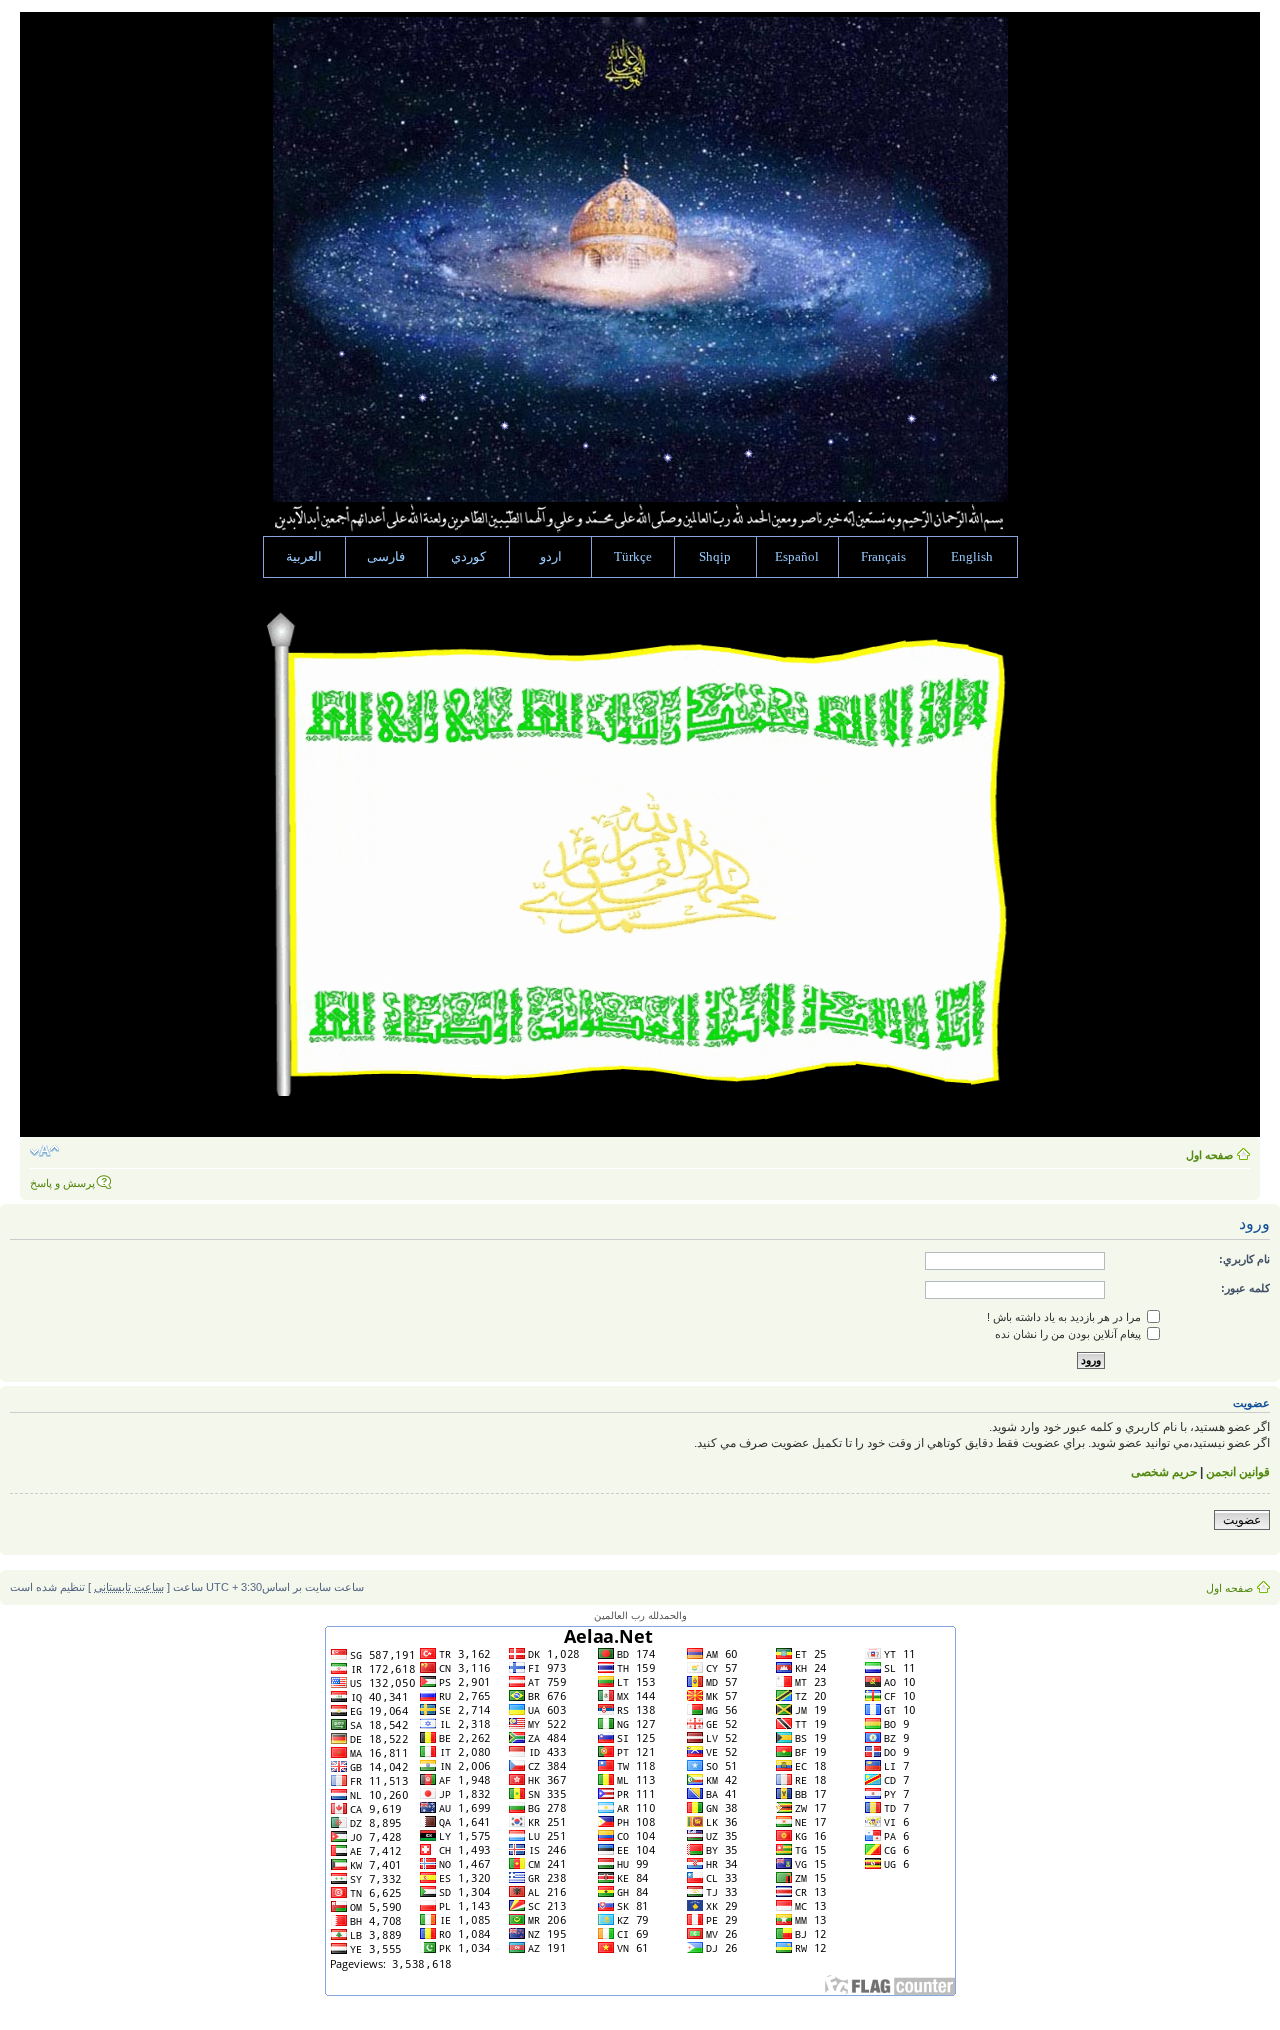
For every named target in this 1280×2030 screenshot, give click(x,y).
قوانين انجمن (1238, 1472)
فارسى (386, 557)
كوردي (468, 557)
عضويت (1242, 1520)
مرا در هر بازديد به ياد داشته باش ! (1065, 1317)
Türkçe (633, 557)
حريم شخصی (1164, 1472)
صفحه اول (1209, 1155)
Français (883, 557)
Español (797, 557)
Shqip (715, 557)
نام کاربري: (1244, 1259)
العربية (304, 557)
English (972, 557)
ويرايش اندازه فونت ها (44, 1151)
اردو (551, 557)
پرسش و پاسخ (62, 1183)
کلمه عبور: (1245, 1288)
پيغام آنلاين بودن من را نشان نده (1069, 1334)
